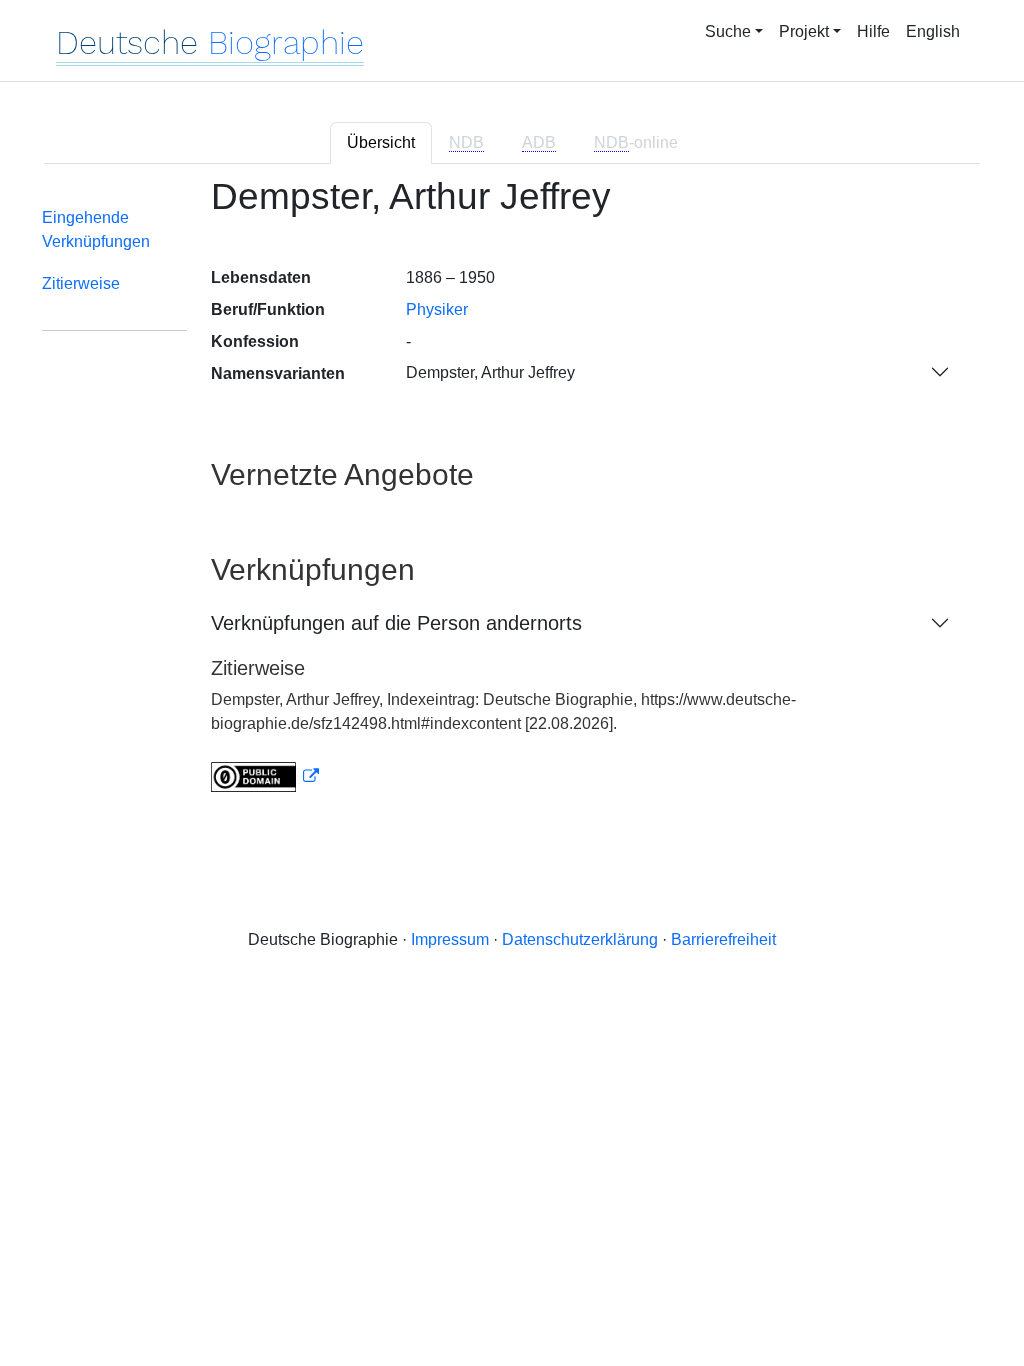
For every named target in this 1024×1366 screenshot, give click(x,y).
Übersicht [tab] (381, 142)
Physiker (437, 309)
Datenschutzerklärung (580, 939)
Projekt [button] (804, 31)
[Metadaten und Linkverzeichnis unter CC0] (265, 776)
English (933, 31)
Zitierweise (81, 283)
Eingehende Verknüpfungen (96, 229)
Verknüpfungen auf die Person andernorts (396, 623)
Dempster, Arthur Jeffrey (490, 372)
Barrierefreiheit (723, 939)
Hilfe (873, 31)
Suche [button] (728, 31)
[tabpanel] (512, 496)
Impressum (450, 939)
